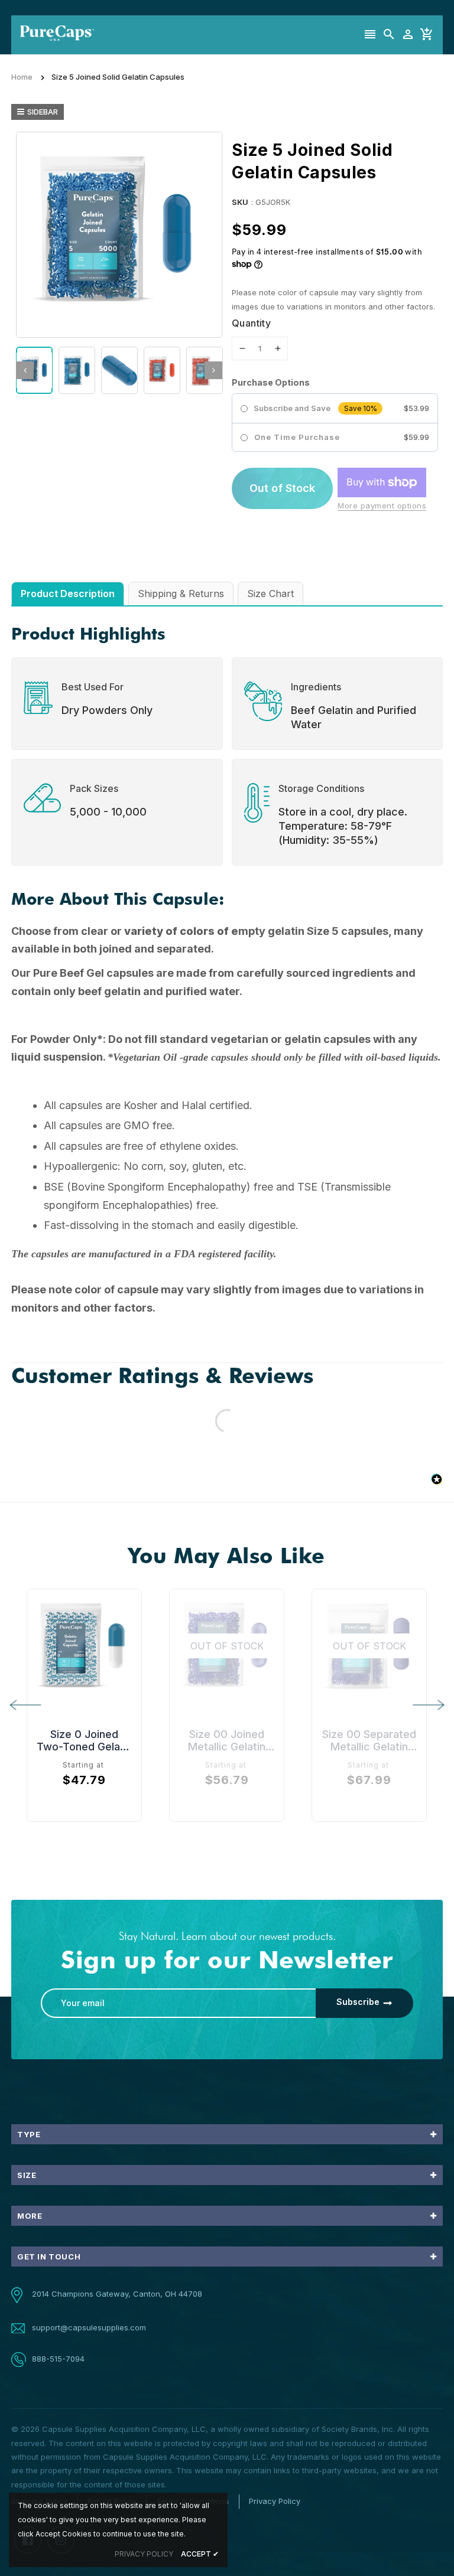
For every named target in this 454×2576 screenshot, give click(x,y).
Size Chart (270, 594)
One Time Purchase (297, 437)
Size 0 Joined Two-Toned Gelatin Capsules (85, 1740)
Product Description (68, 594)
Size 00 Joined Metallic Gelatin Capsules (227, 1740)
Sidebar (43, 112)
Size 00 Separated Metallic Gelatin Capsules (369, 1740)
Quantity (251, 323)
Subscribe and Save (292, 408)
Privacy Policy (275, 2501)
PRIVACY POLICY (144, 2554)
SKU (240, 202)
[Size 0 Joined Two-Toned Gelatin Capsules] (84, 1646)
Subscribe (358, 2002)
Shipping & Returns (181, 594)
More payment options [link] (382, 506)
